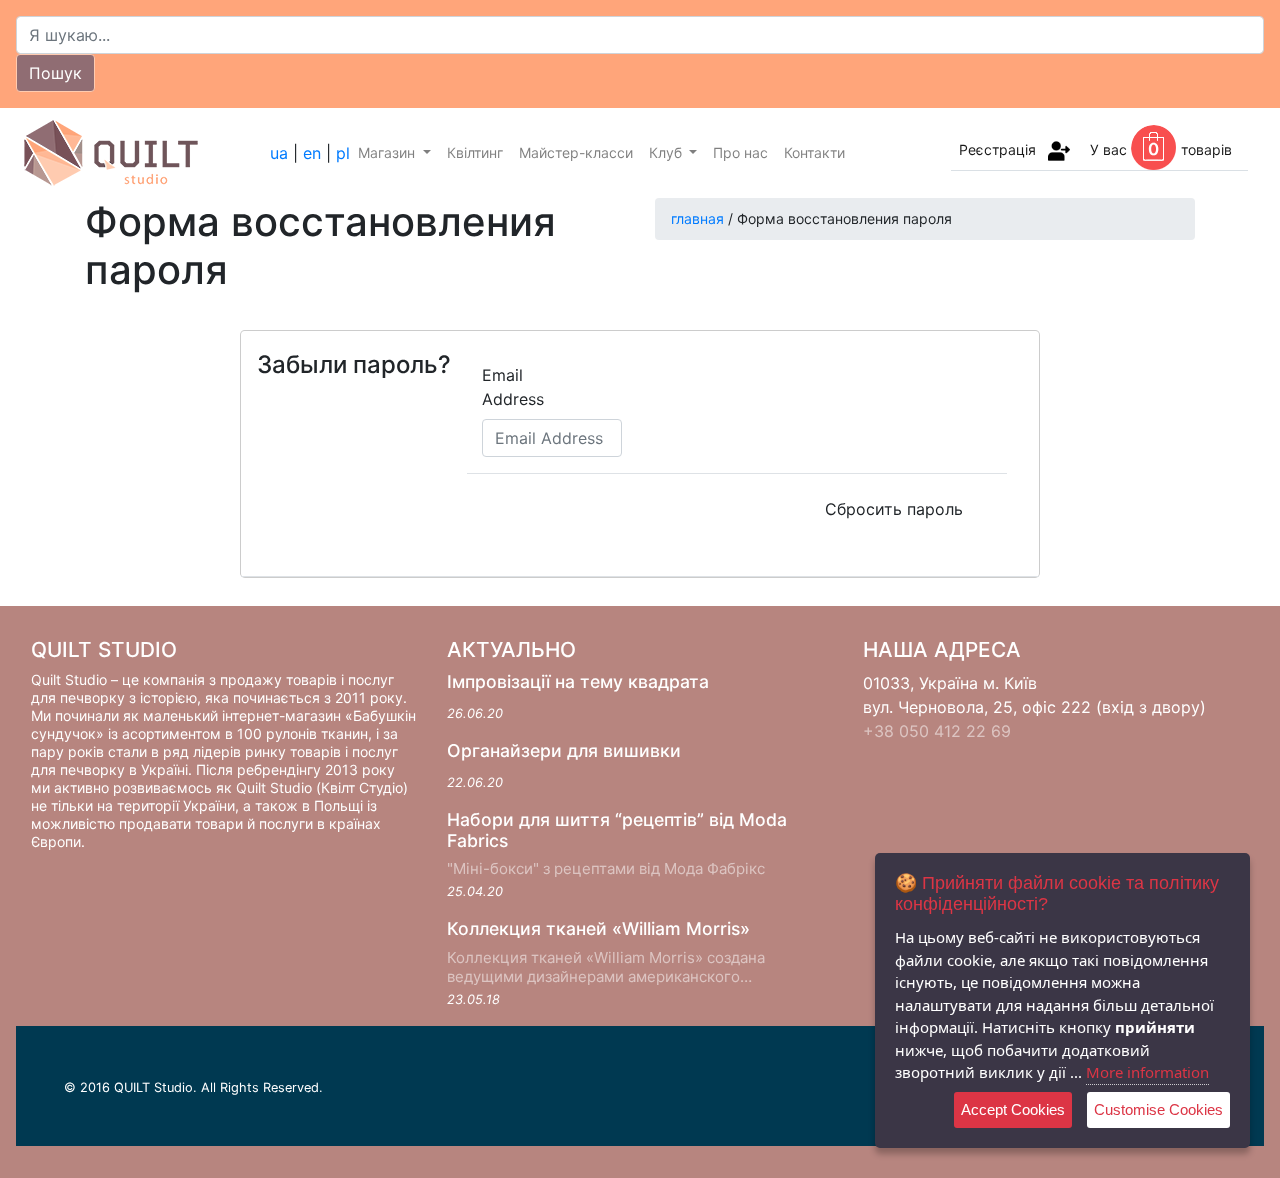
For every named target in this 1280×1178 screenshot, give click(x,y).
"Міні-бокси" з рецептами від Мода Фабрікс (606, 868)
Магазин (388, 152)
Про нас (740, 152)
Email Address (513, 387)
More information (1147, 1072)
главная (697, 218)
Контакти (814, 152)
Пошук (55, 73)
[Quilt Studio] (143, 153)
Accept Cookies (1013, 1109)
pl (343, 153)
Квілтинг (475, 152)
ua (279, 153)
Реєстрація (997, 149)
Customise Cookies (1158, 1109)
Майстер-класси (576, 152)
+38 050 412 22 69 (937, 731)
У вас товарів (1161, 149)
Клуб (667, 152)
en (312, 153)
